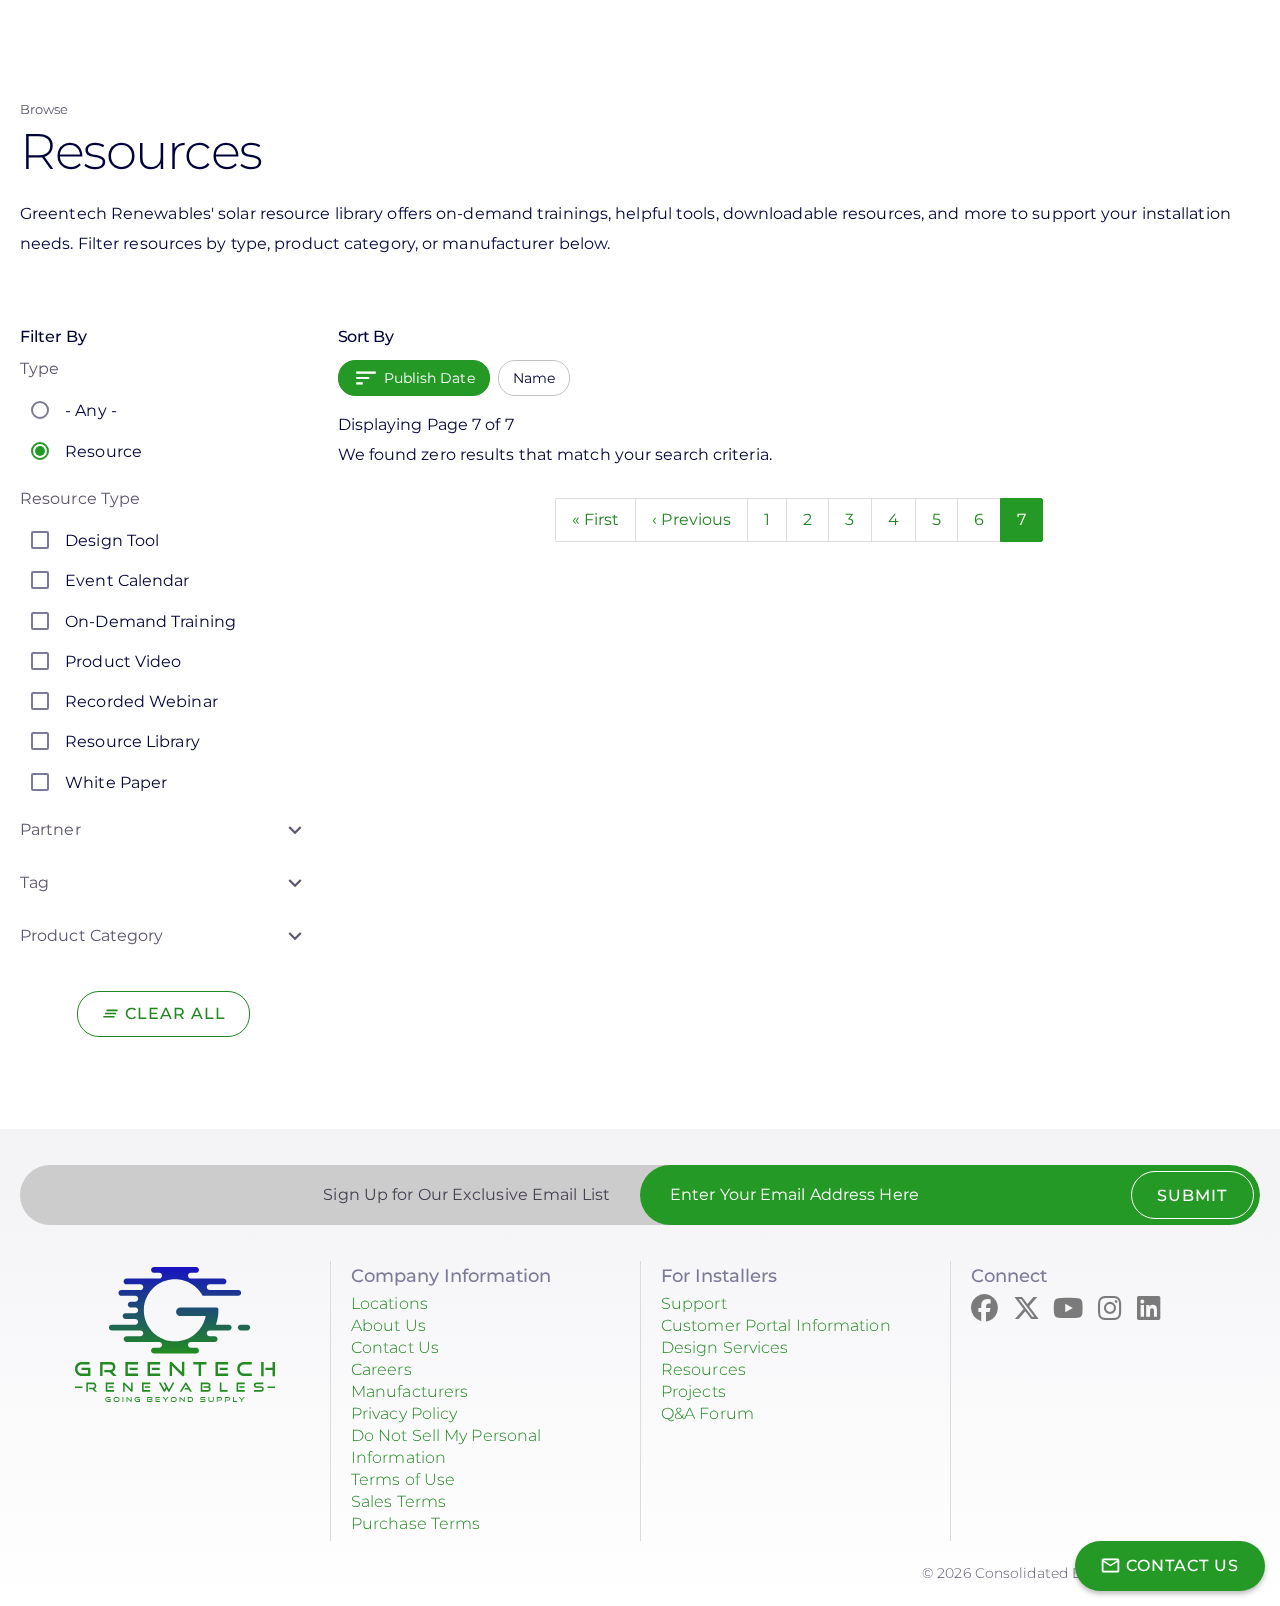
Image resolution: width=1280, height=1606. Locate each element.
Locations (389, 1303)
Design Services (725, 1347)
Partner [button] (50, 829)
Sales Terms (398, 1501)
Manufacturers (409, 1391)
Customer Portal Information (776, 1325)
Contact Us (395, 1347)
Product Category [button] (92, 935)
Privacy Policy (404, 1413)
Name (534, 378)
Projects (693, 1391)
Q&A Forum (707, 1413)
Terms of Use (403, 1479)
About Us (388, 1325)
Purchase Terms (415, 1523)
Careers (381, 1369)
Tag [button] (34, 882)
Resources (703, 1369)
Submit (1192, 1195)
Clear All (175, 1013)
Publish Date (429, 378)
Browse (44, 109)
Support (694, 1303)
